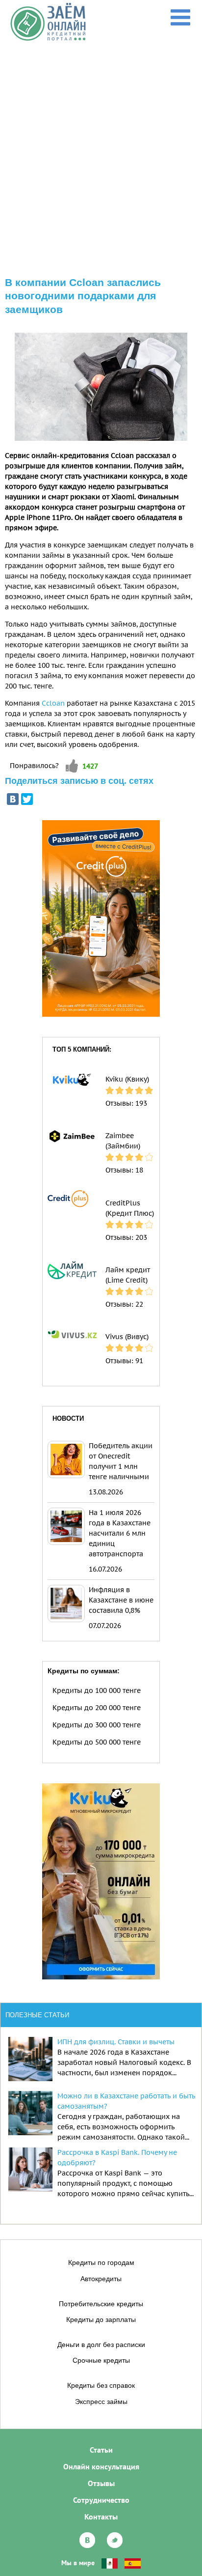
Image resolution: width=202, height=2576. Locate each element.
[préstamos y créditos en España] (133, 2563)
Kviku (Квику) (127, 1079)
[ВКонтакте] (13, 799)
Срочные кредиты (101, 2360)
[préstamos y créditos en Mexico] (110, 2563)
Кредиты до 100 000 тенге (97, 1690)
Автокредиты (101, 2279)
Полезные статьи (37, 2015)
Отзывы (101, 2483)
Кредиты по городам (101, 2262)
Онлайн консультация (101, 2466)
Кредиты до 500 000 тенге (97, 1742)
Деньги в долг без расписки (101, 2345)
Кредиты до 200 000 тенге (97, 1708)
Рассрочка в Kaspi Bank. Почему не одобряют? (117, 2158)
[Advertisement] (101, 148)
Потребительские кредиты (101, 2304)
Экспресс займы (101, 2402)
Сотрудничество (101, 2500)
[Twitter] (27, 799)
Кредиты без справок (101, 2385)
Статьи (101, 2450)
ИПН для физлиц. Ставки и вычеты (116, 2042)
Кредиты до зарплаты (101, 2319)
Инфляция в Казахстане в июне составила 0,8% (121, 1600)
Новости (68, 1418)
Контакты (101, 2517)
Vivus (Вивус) (127, 1337)
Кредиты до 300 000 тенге (97, 1725)
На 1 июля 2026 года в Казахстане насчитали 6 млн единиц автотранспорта (120, 1533)
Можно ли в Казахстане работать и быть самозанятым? (126, 2101)
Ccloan (53, 703)
